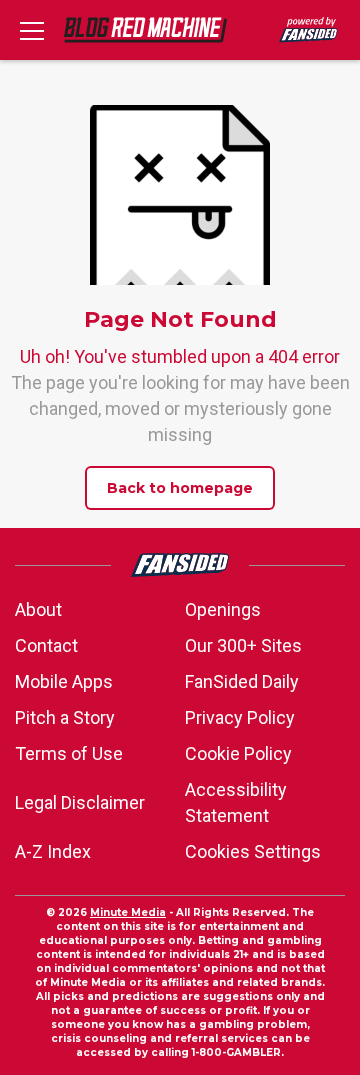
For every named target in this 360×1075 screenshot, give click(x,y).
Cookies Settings (253, 851)
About (38, 609)
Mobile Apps (64, 681)
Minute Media (128, 912)
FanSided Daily (242, 681)
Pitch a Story (65, 717)
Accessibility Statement (236, 802)
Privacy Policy (240, 717)
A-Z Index (53, 851)
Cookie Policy (238, 753)
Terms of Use (69, 753)
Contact (46, 645)
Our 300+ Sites (243, 645)
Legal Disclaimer (80, 802)
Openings (223, 609)
